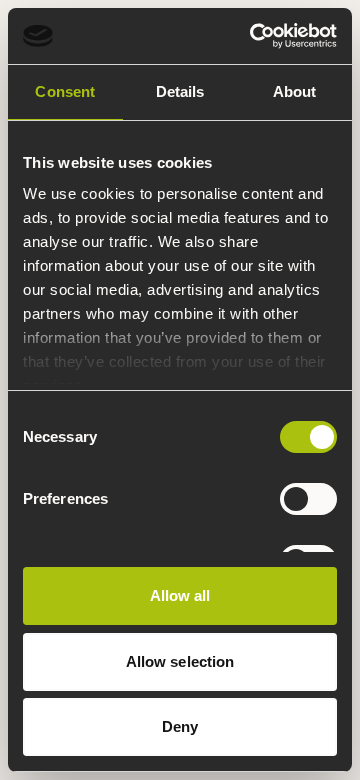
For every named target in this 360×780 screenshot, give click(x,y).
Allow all (180, 595)
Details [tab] (180, 91)
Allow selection (180, 661)
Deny (180, 726)
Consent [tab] (65, 91)
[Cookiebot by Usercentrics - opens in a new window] (254, 36)
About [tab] (295, 91)
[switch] (308, 499)
